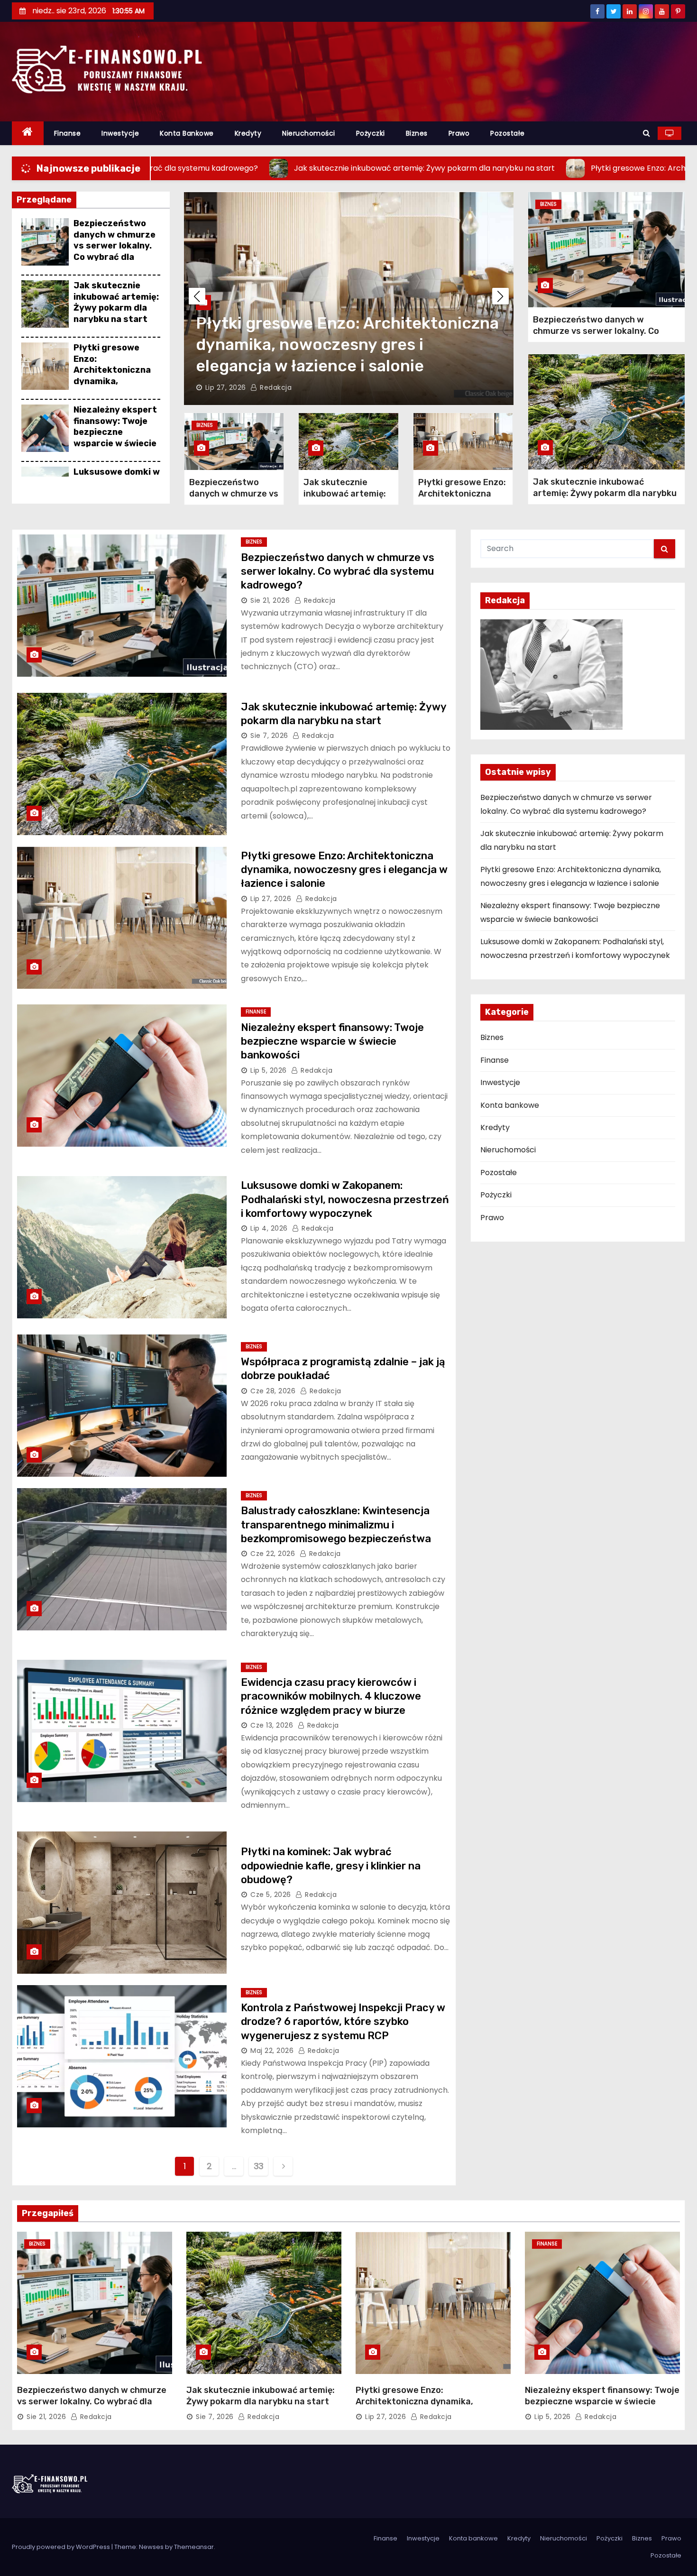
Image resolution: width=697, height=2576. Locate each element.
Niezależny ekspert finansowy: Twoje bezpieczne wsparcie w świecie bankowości (115, 432)
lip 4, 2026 (269, 1228)
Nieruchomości (309, 133)
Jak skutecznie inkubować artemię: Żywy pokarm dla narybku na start (116, 302)
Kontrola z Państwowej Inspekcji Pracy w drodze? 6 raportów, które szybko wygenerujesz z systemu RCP (343, 2022)
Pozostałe (508, 133)
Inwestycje (120, 133)
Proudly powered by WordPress (62, 2547)
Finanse (68, 133)
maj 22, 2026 (272, 2051)
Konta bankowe (187, 133)
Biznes (417, 133)
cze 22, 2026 (273, 1554)
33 (259, 2166)
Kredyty (248, 133)
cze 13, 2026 (272, 1725)
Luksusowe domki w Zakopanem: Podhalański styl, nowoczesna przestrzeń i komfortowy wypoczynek (345, 1199)
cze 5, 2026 (271, 1895)
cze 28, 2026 (273, 1391)
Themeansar (194, 2547)
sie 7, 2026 (269, 736)
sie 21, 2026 (270, 600)
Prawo (459, 133)
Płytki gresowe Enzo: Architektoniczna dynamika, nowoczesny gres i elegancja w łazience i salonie (114, 381)
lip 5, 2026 (224, 387)
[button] (647, 133)
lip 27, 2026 (271, 899)
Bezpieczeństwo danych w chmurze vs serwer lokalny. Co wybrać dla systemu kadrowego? (115, 251)
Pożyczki (371, 133)
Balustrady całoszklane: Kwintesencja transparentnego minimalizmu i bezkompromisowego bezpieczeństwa (336, 1525)
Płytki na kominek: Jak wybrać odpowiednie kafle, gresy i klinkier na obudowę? (331, 1866)
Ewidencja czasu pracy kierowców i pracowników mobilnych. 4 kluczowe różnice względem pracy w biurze (331, 1696)
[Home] (28, 133)
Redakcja (270, 387)
